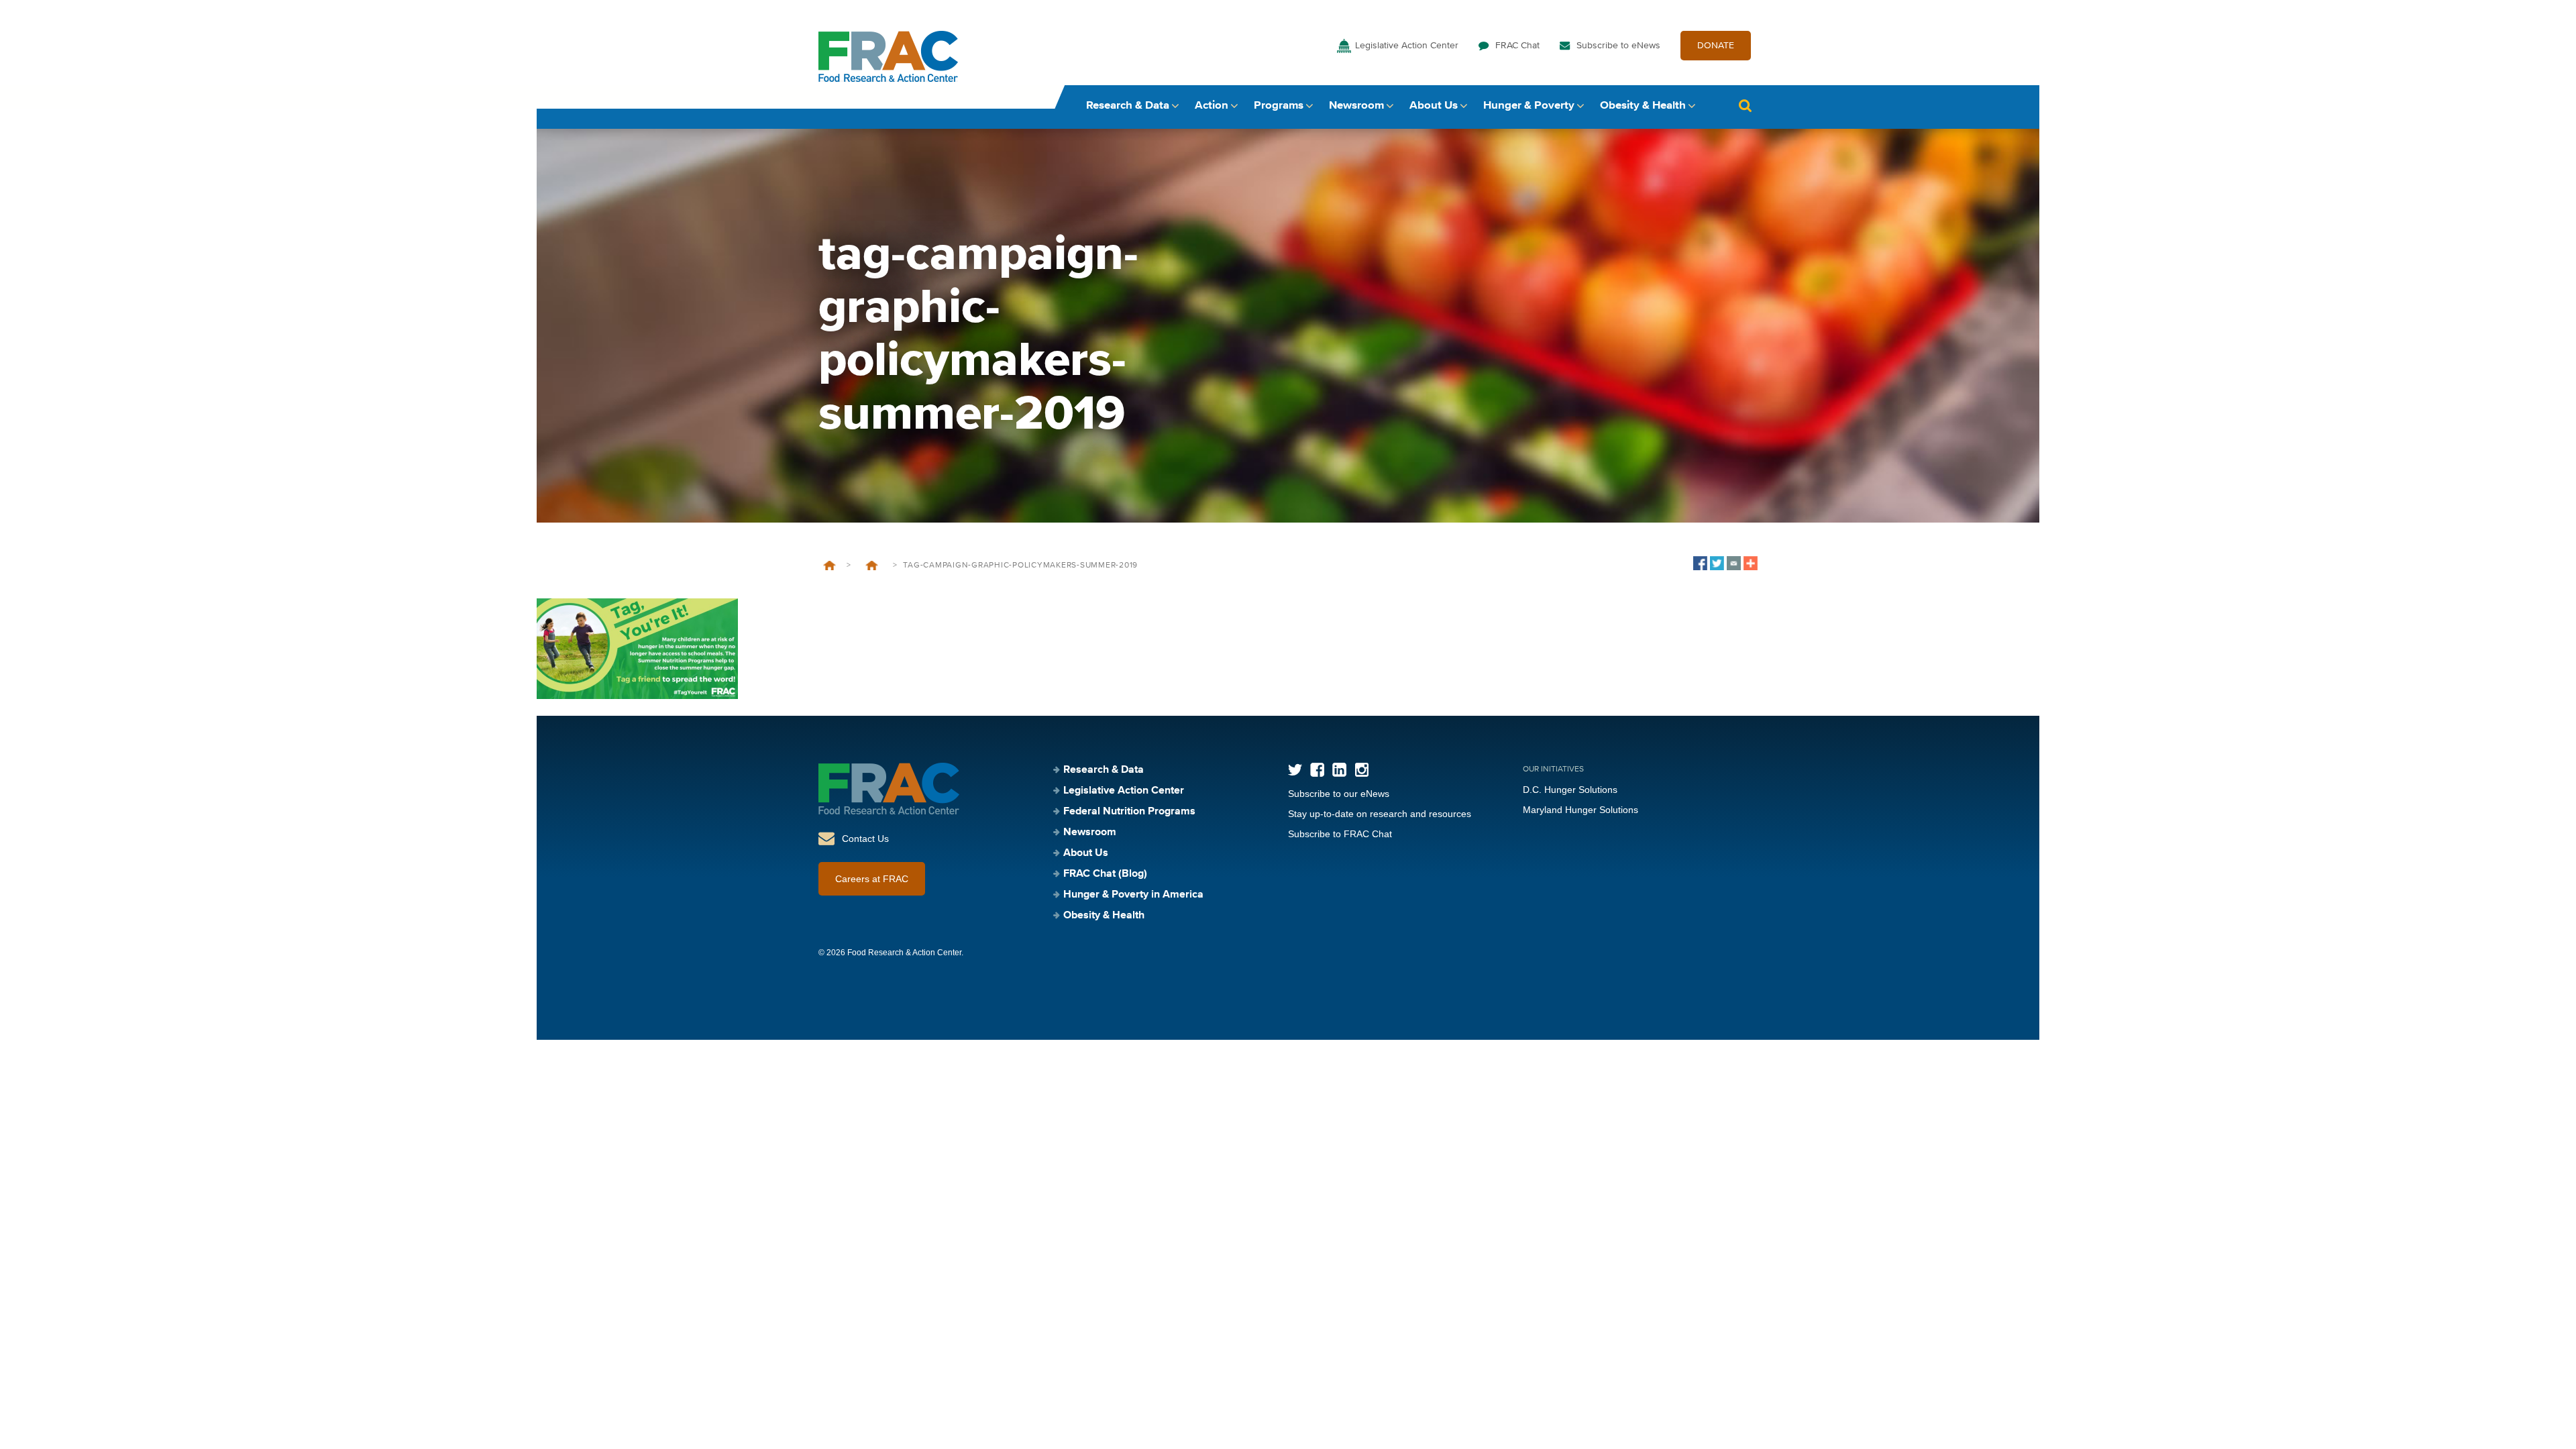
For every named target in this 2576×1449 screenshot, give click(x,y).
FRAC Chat (1517, 46)
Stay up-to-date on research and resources (1380, 814)
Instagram (1361, 770)
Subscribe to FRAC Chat (1340, 834)
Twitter (1295, 770)
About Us (1434, 106)
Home (829, 566)
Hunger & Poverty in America (1133, 895)
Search (1745, 106)
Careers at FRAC (872, 879)
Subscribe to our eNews (1339, 794)
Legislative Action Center (1407, 46)
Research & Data (1128, 106)
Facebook (1317, 770)
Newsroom (1356, 106)
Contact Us (865, 839)
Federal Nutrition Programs (1129, 812)
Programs (1279, 106)
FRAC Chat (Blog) (1105, 874)
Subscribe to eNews (1618, 46)
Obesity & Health (1643, 106)
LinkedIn (1339, 770)
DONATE (1716, 46)
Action (1212, 106)
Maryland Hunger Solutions (1580, 810)
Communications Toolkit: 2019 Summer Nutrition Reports (872, 566)
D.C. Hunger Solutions (1570, 790)
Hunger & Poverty (1529, 106)
